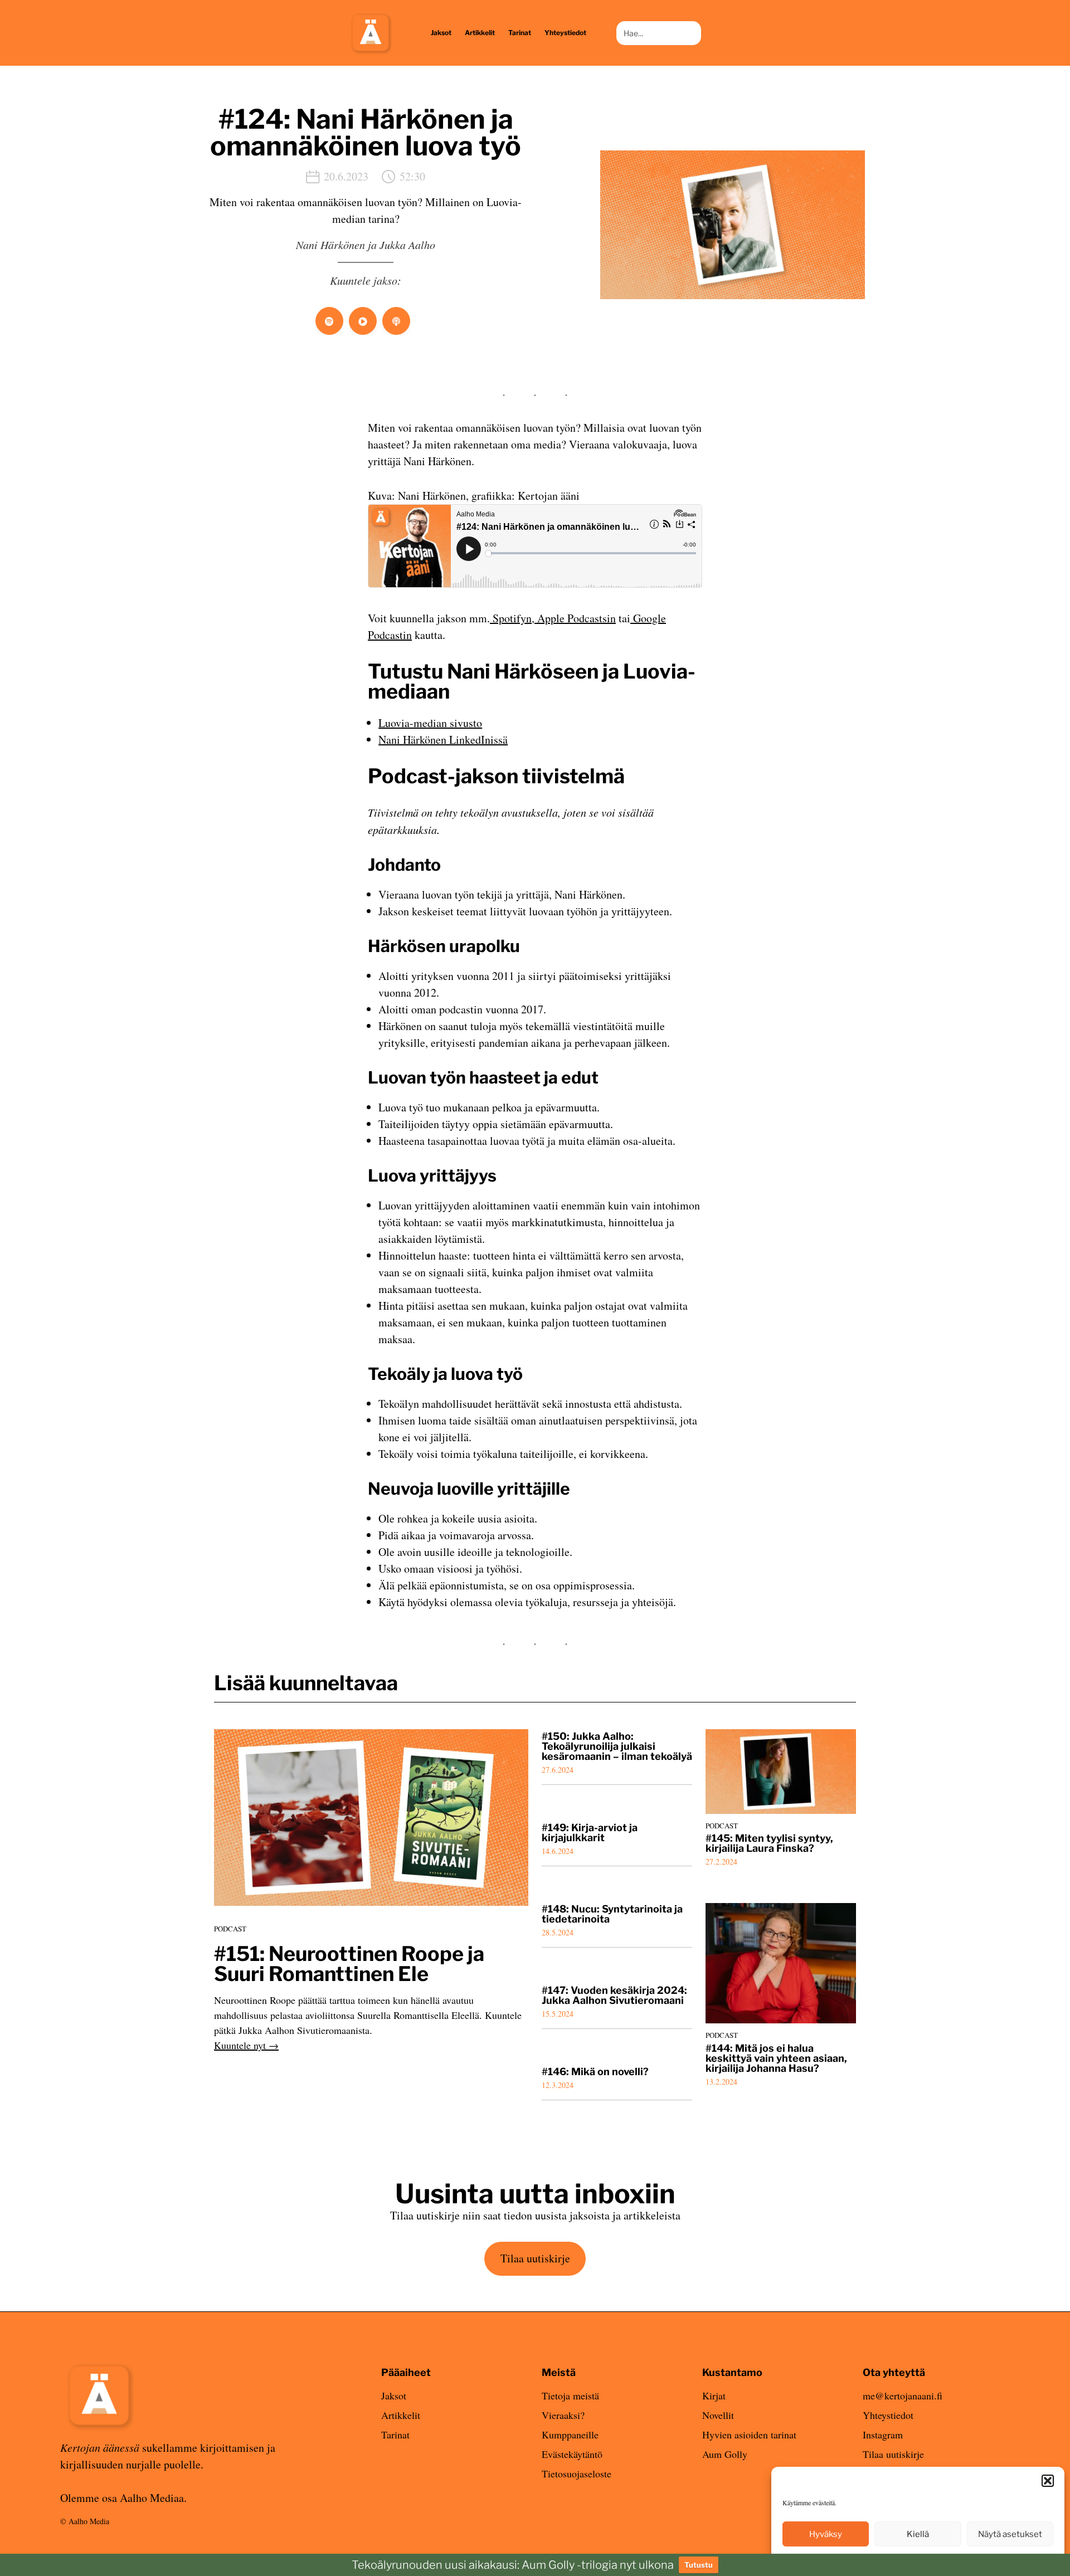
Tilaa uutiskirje (535, 2258)
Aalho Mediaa (152, 2498)
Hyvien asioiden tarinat (749, 2434)
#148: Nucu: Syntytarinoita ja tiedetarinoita (612, 1914)
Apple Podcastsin (575, 618)
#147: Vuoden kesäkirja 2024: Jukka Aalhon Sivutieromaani (614, 1996)
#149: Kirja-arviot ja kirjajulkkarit (590, 1833)
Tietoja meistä (570, 2396)
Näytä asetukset (1010, 2534)
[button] (1048, 2481)
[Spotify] (329, 321)
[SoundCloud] (363, 321)
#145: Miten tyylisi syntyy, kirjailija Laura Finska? (769, 1843)
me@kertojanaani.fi (903, 2396)
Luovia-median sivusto (430, 723)
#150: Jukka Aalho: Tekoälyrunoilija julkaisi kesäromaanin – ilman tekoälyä (617, 1746)
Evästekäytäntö (572, 2454)
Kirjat (714, 2396)
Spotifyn (511, 618)
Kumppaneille (570, 2434)
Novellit (718, 2415)
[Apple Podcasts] (396, 321)
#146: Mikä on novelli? (595, 2072)
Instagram (883, 2434)
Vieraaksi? (563, 2415)
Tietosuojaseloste (577, 2473)
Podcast (230, 1929)
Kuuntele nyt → (246, 2045)
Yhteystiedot (888, 2415)
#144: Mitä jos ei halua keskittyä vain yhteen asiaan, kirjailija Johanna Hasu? (776, 2058)
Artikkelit (401, 2415)
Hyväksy (826, 2534)
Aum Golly (725, 2454)
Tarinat (395, 2434)
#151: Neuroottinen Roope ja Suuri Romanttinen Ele (349, 1964)
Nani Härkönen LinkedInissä (443, 740)
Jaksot (394, 2396)
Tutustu (699, 2565)
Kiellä (918, 2534)
